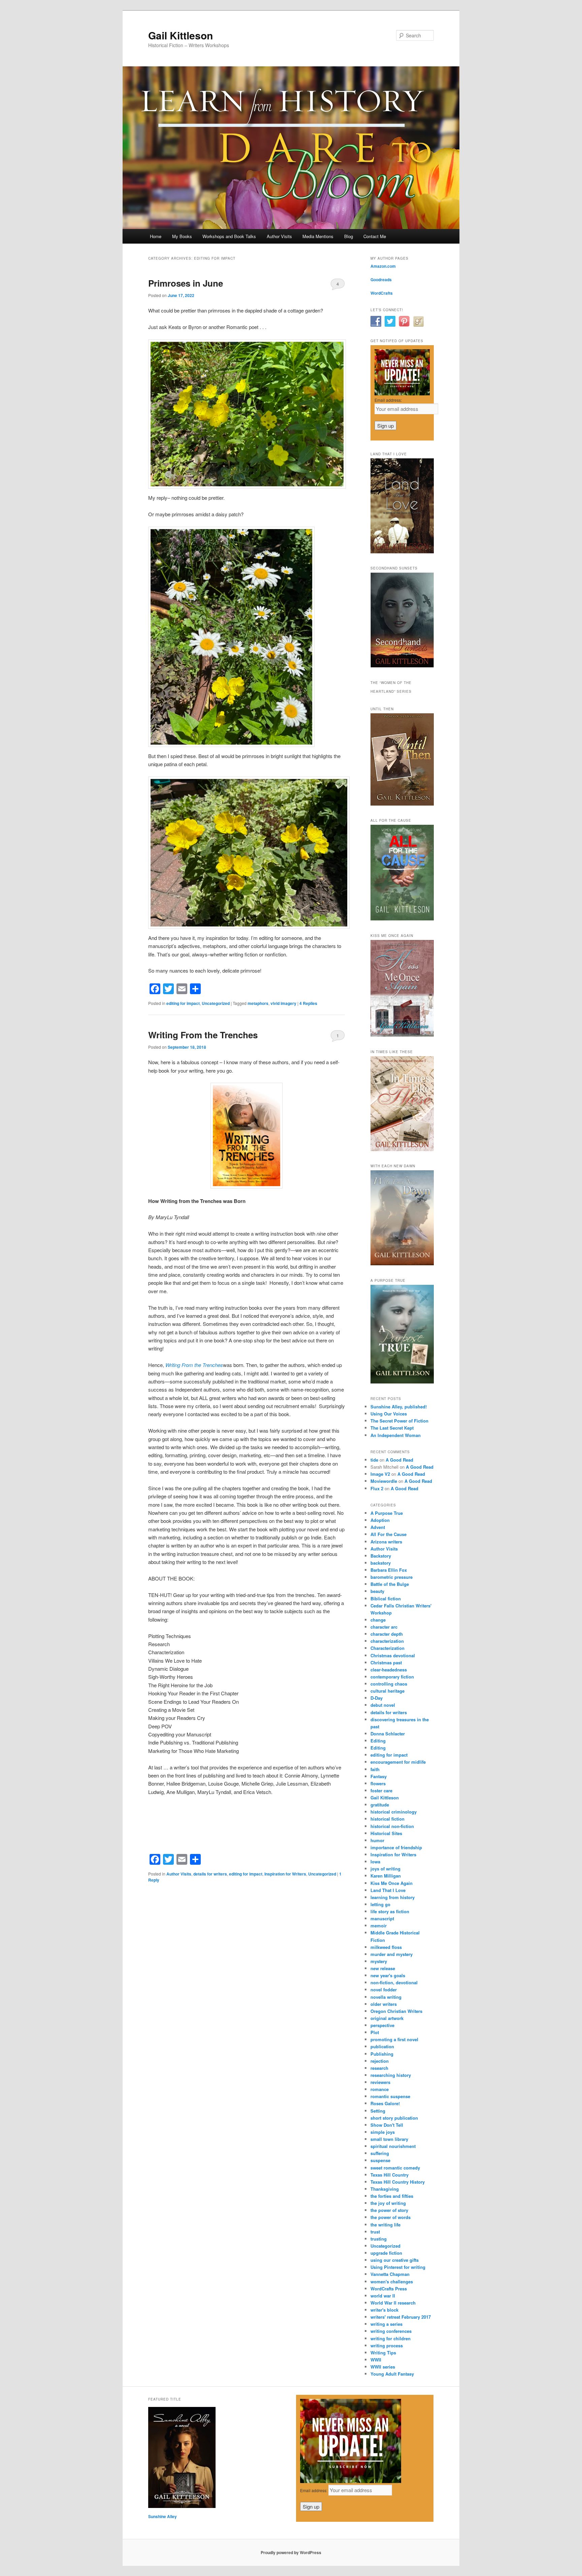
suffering (380, 2153)
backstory (381, 1563)
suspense (380, 2160)
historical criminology (394, 1812)
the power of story (389, 2210)
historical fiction (387, 1819)
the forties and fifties (392, 2196)
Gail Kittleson (181, 35)
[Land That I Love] (402, 552)
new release (383, 1968)
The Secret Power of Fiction (399, 1421)
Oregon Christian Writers (396, 2011)
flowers (378, 1783)
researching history (391, 2075)
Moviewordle (384, 1481)
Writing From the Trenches (203, 1035)
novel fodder (384, 1990)
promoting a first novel (394, 2039)
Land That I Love (388, 1890)
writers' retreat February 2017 (401, 2317)
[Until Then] (402, 804)
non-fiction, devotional (394, 1982)
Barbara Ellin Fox (389, 1570)
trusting (379, 2239)
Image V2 (380, 1474)
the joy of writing (388, 2203)
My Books (182, 236)
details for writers (210, 1874)
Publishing (382, 2054)
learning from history (393, 1897)
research (379, 2068)
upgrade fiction (386, 2253)
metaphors (258, 1003)
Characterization (387, 1648)
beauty (377, 1591)
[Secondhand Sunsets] (402, 666)
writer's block (384, 2310)
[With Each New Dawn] (402, 1264)
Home (156, 236)
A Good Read (399, 1460)
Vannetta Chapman (390, 2274)
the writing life (385, 2225)
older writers (384, 2004)
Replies (308, 1003)
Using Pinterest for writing (398, 2267)
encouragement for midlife (398, 1762)
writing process (387, 2345)
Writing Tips (383, 2353)
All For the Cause (389, 1534)
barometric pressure (392, 1577)
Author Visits (279, 236)
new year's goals (388, 1975)
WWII (376, 2360)
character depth (387, 1634)
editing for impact (183, 1003)
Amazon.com (383, 266)
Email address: (388, 400)
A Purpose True (387, 1513)
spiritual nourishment (393, 2146)
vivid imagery (283, 1003)
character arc (384, 1627)
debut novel (383, 1705)
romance (380, 2089)
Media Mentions (318, 236)
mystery (379, 1961)
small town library (389, 2139)
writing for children (391, 2338)
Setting (378, 2111)
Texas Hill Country (390, 2175)
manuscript (382, 1918)
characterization (387, 1641)
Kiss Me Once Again (392, 1883)
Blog (349, 236)
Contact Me (375, 236)
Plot (375, 2032)
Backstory (381, 1556)
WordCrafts (382, 293)
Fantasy (379, 1776)
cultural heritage (387, 1691)
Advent (378, 1527)
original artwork (387, 2018)
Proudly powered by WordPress (291, 2552)
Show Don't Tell (387, 2125)
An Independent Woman (396, 1435)
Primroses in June (186, 283)
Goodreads (381, 280)
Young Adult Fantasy (392, 2374)
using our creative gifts (395, 2260)
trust (375, 2232)
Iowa (375, 1862)
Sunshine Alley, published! (399, 1407)
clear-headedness (389, 1670)
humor (377, 1840)
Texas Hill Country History (398, 2182)
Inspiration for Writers (285, 1874)
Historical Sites (386, 1833)
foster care (381, 1790)
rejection (380, 2061)
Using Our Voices (389, 1414)
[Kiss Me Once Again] (402, 1035)
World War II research (393, 2303)
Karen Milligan (386, 1876)
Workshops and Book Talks (229, 236)
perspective (382, 2025)
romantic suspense (390, 2096)
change (378, 1620)
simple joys (383, 2132)
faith (375, 1769)
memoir (379, 1926)
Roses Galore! (385, 2103)
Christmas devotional (393, 1655)
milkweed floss (386, 1947)
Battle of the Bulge (390, 1584)
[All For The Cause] (402, 919)
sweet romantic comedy (395, 2168)
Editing (378, 1741)
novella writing (386, 1997)
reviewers (380, 2082)
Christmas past (386, 1662)
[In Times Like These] (402, 1149)
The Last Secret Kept (392, 1428)
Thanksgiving (385, 2189)
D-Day (377, 1698)
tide (374, 1460)
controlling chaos (389, 1684)
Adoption (380, 1520)
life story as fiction (390, 1911)
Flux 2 (377, 1488)
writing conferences (391, 2331)
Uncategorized (216, 1003)
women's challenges (392, 2281)
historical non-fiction (392, 1826)
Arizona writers (386, 1542)
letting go (380, 1904)
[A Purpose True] (402, 1382)
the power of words (391, 2217)
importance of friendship (396, 1847)
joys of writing (385, 1869)
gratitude (380, 1805)
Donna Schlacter (388, 1734)
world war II (383, 2296)
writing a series (386, 2324)
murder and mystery (392, 1954)
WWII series (383, 2367)
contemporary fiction (392, 1677)
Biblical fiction (386, 1599)
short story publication (394, 2118)
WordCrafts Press (389, 2289)
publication (382, 2046)
